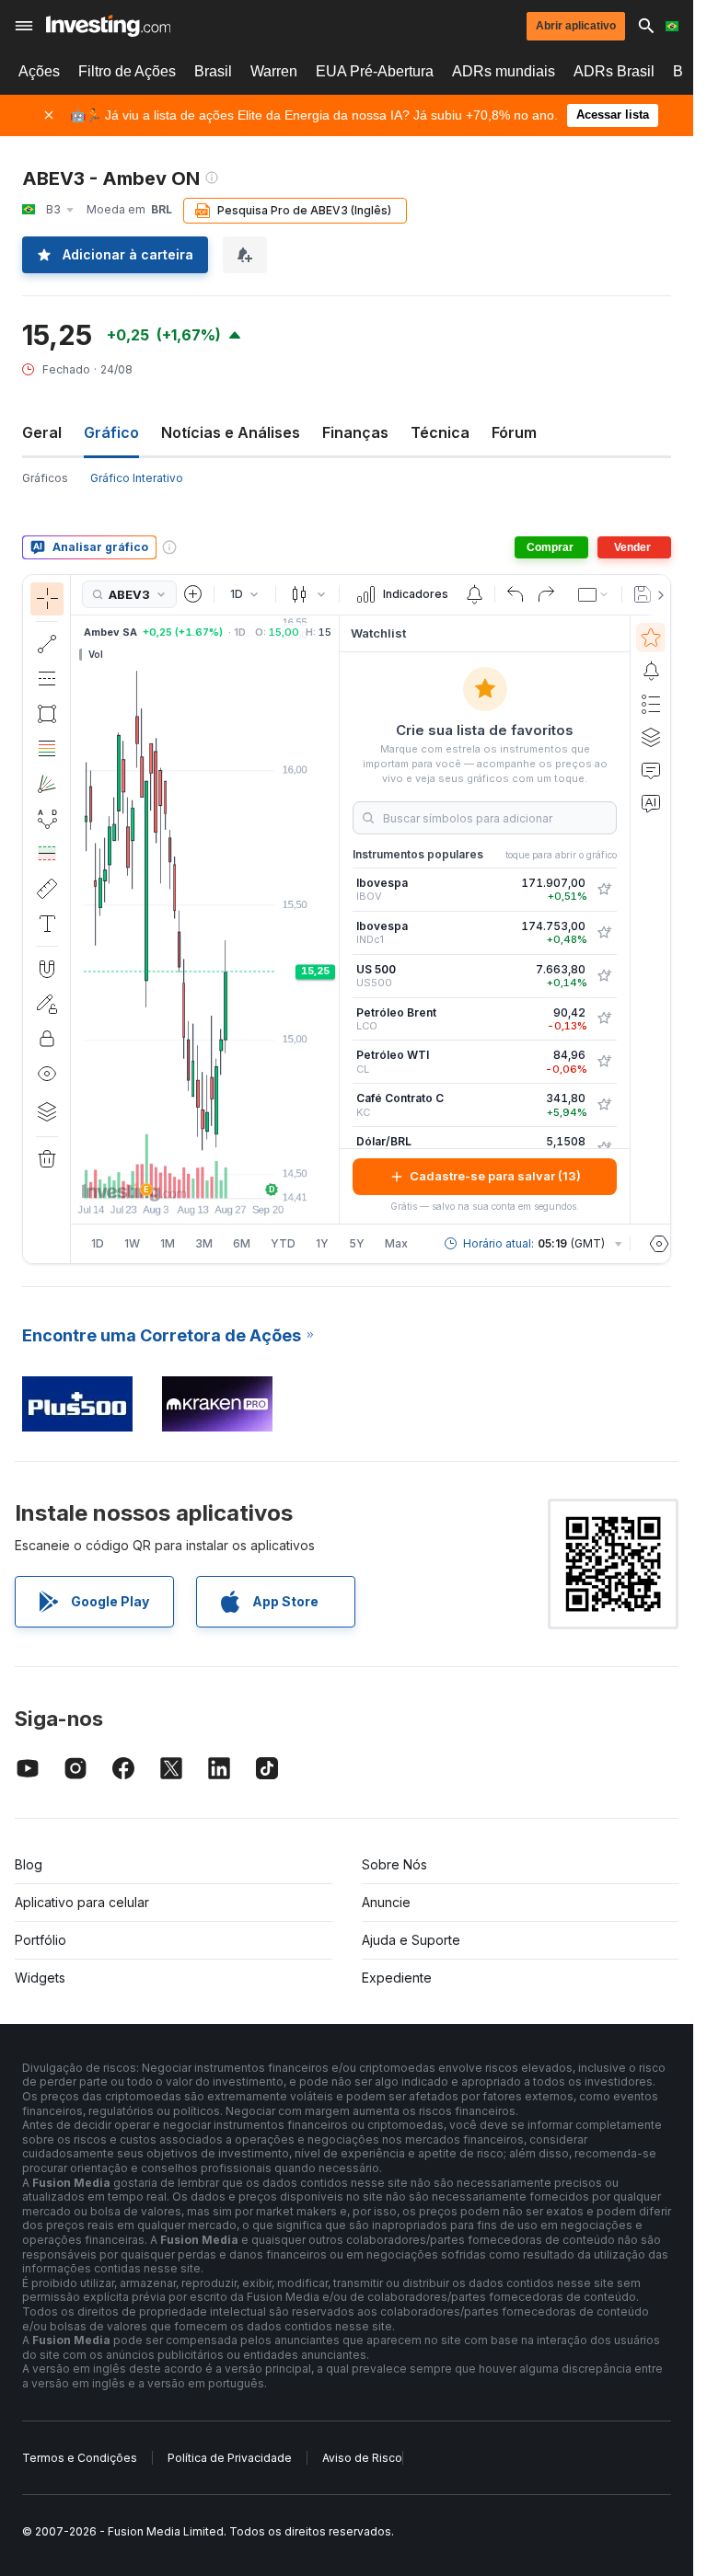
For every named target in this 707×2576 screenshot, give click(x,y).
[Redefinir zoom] (255, 1175)
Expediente (397, 1978)
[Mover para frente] (230, 1175)
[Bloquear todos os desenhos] (47, 1039)
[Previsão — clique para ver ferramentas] (47, 854)
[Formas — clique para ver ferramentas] (47, 714)
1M (168, 1243)
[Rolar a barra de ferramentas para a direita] (657, 595)
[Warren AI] (651, 803)
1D (98, 1243)
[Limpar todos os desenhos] (47, 1159)
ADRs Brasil (614, 71)
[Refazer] (546, 594)
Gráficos (45, 478)
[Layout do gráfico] (594, 594)
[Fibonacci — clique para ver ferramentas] (47, 749)
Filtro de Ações (127, 71)
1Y (322, 1243)
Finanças (355, 432)
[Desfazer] (516, 594)
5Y (357, 1243)
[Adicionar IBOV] (604, 890)
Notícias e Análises (231, 432)
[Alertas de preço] (474, 594)
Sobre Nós (394, 1864)
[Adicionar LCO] (604, 1018)
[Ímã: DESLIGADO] (47, 969)
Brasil (213, 71)
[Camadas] (47, 1111)
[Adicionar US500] (604, 976)
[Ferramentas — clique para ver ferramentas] (47, 889)
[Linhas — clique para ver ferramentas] (47, 644)
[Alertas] (651, 671)
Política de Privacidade (230, 2458)
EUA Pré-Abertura (375, 71)
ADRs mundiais (504, 71)
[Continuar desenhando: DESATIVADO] (47, 1004)
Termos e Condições (80, 2458)
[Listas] (651, 704)
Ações (39, 71)
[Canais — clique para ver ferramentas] (47, 679)
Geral (42, 432)
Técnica (440, 432)
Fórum (514, 432)
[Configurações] (659, 1244)
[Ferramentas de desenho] (76, 919)
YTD (283, 1243)
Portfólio (41, 1940)
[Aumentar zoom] (180, 1175)
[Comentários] (651, 770)
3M (204, 1243)
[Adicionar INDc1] (604, 933)
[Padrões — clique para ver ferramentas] (47, 819)
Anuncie (386, 1902)
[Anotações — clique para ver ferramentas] (47, 924)
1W (132, 1243)
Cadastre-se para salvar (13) (495, 1176)
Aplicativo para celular (82, 1902)
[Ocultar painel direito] (333, 919)
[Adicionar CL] (604, 1062)
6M (242, 1243)
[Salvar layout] (643, 594)
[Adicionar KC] (604, 1105)
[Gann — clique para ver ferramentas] (47, 784)
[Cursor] (47, 599)
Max (396, 1243)
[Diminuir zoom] (156, 1175)
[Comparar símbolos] (193, 594)
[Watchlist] (651, 638)
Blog (29, 1864)
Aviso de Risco (362, 2458)
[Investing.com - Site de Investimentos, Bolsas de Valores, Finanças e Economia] (108, 26)
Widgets (40, 1978)
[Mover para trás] (205, 1175)
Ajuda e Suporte (411, 1940)
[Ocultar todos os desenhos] (47, 1074)
